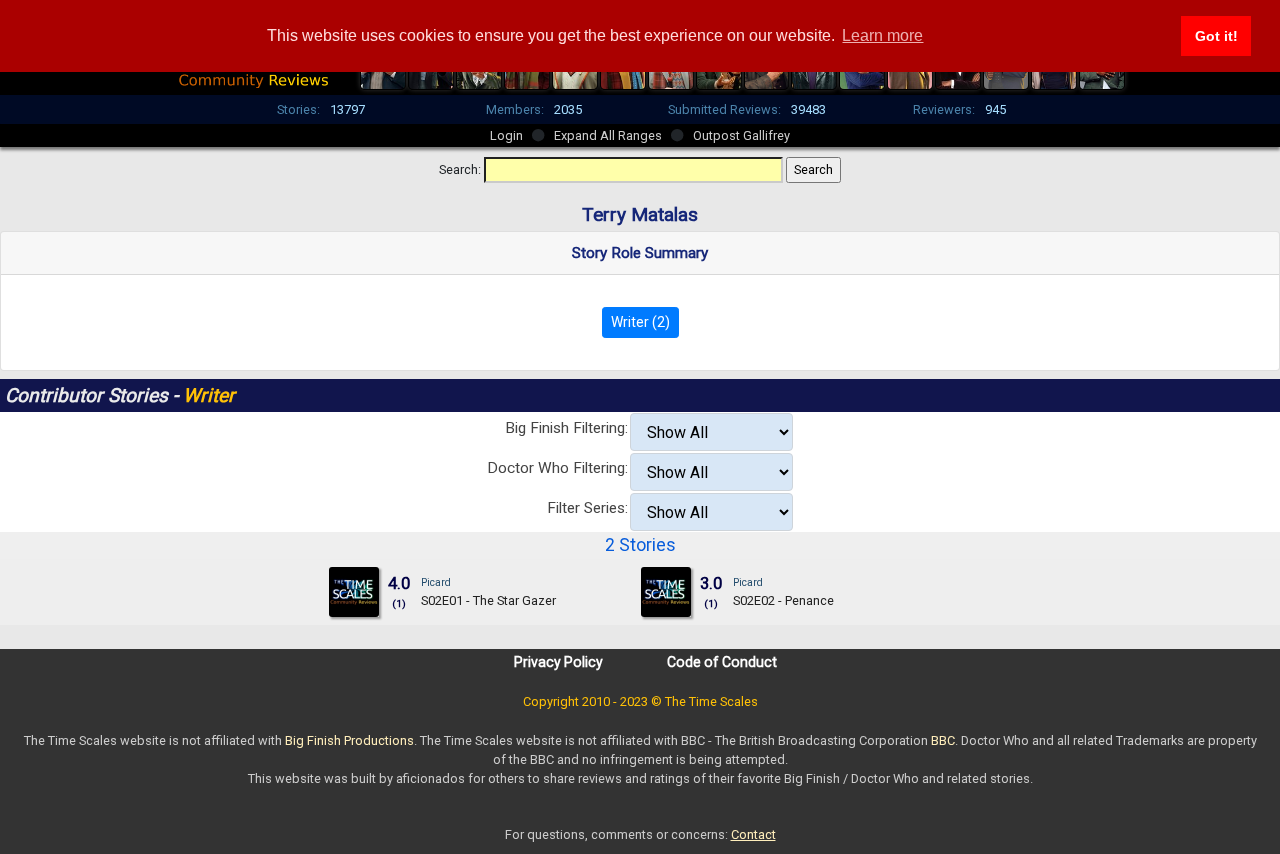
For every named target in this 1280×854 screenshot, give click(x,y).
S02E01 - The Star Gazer (488, 600)
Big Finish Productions (349, 740)
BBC (943, 740)
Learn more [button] (882, 35)
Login (506, 135)
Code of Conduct (722, 662)
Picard (436, 582)
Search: (460, 169)
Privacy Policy (558, 662)
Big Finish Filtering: (566, 428)
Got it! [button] (1216, 36)
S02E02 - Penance (783, 600)
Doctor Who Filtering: (557, 468)
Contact (753, 834)
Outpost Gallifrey (741, 135)
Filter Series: (587, 508)
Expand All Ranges (608, 135)
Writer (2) (640, 322)
